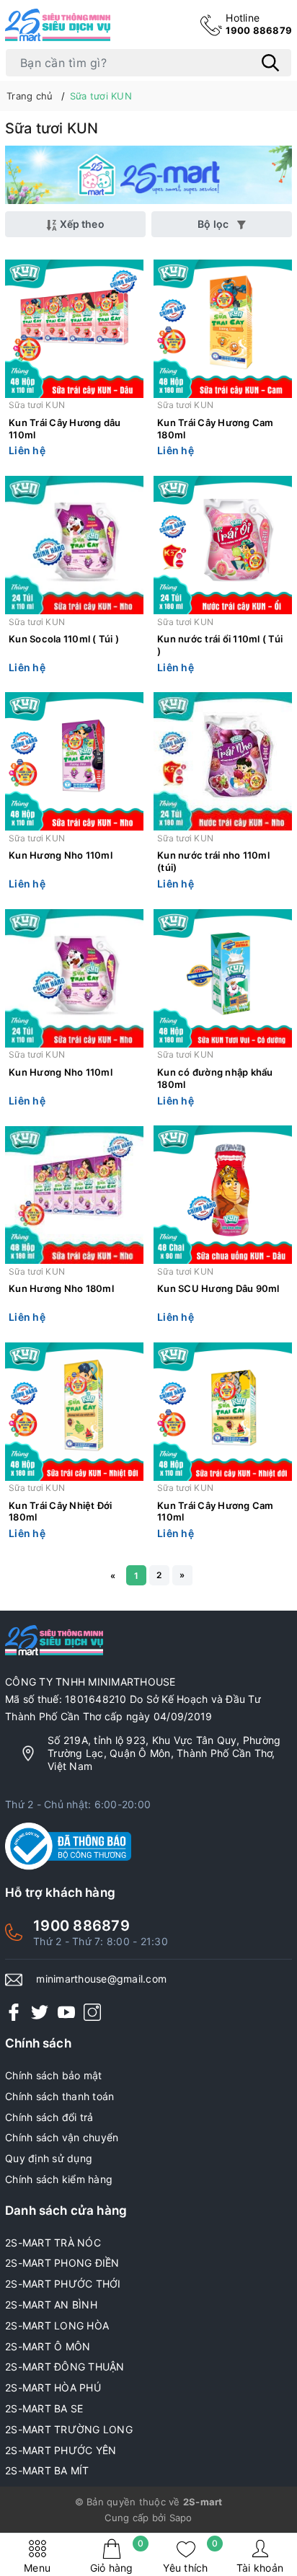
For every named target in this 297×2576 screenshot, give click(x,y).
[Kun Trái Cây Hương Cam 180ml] (223, 328)
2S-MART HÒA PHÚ (53, 2387)
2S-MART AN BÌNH (51, 2305)
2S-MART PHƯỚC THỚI (63, 2284)
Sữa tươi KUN (37, 405)
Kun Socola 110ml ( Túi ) (64, 639)
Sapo (181, 2518)
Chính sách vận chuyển (62, 2137)
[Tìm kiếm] (270, 63)
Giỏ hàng (117, 2556)
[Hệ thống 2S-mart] (58, 25)
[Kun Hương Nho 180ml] (74, 1195)
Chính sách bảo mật (54, 2075)
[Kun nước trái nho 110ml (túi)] (223, 762)
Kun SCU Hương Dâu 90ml (218, 1288)
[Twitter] (40, 2012)
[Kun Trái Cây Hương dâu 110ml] (74, 328)
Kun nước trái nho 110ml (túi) (213, 861)
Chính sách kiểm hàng (59, 2179)
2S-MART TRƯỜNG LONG (69, 2429)
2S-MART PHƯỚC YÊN (61, 2450)
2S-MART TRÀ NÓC (53, 2243)
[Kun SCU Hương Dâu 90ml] (223, 1195)
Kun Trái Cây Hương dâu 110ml (65, 429)
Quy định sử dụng (49, 2158)
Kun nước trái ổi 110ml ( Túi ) (220, 645)
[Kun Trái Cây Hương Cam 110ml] (223, 1411)
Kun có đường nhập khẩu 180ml (215, 1078)
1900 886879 (259, 24)
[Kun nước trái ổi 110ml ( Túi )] (223, 545)
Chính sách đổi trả (49, 2117)
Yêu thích (190, 2556)
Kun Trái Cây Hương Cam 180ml (216, 429)
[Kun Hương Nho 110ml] (74, 762)
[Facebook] (14, 2012)
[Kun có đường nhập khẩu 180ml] (223, 978)
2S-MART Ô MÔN (48, 2346)
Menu (37, 2568)
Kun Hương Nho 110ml (61, 855)
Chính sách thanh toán (59, 2096)
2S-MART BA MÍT (47, 2470)
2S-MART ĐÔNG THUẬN (65, 2367)
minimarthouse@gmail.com (101, 1979)
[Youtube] (66, 2012)
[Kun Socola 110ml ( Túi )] (74, 545)
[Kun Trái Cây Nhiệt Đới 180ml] (74, 1411)
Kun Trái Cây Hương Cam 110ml (216, 1511)
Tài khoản (260, 2568)
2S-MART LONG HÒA (57, 2325)
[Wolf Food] (148, 175)
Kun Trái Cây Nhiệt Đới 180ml (61, 1511)
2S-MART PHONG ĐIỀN (62, 2263)
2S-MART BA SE (44, 2408)
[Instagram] (92, 2012)
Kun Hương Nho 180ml (61, 1288)
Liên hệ (27, 450)
